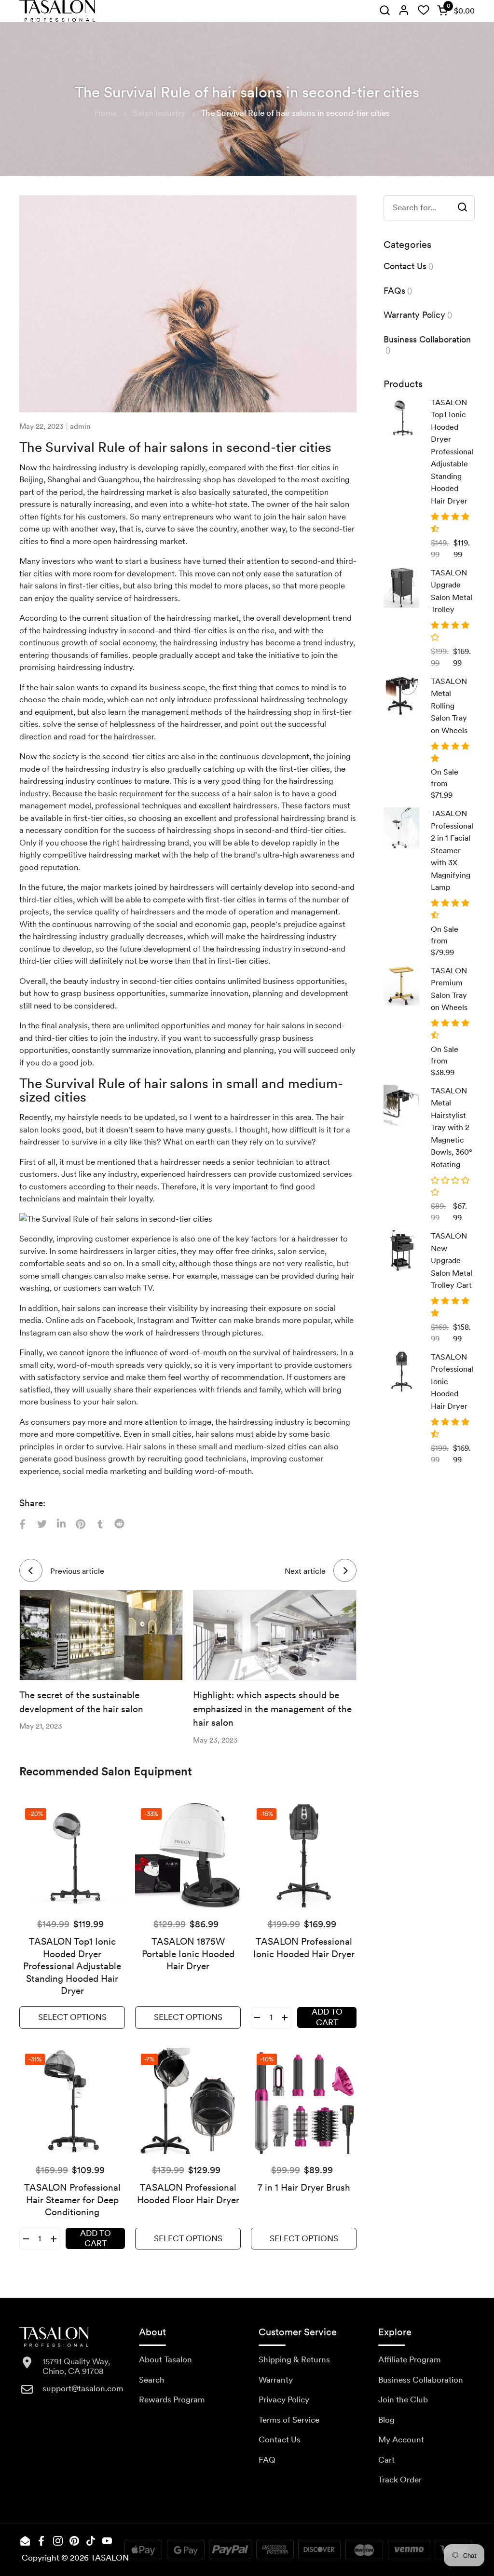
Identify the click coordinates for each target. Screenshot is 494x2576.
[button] (454, 11)
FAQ (267, 2460)
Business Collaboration (421, 2380)
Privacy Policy (284, 2399)
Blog (386, 2420)
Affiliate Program (410, 2359)
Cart (386, 2460)
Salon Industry (159, 113)
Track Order (400, 2480)
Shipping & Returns (294, 2359)
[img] (384, 11)
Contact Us (280, 2440)
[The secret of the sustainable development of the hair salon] (101, 1635)
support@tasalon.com (83, 2388)
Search (152, 2380)
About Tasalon (165, 2359)
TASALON (110, 2558)
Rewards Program (172, 2399)
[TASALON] (57, 11)
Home (106, 113)
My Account (401, 2440)
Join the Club (403, 2399)
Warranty (276, 2380)
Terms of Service (289, 2420)
